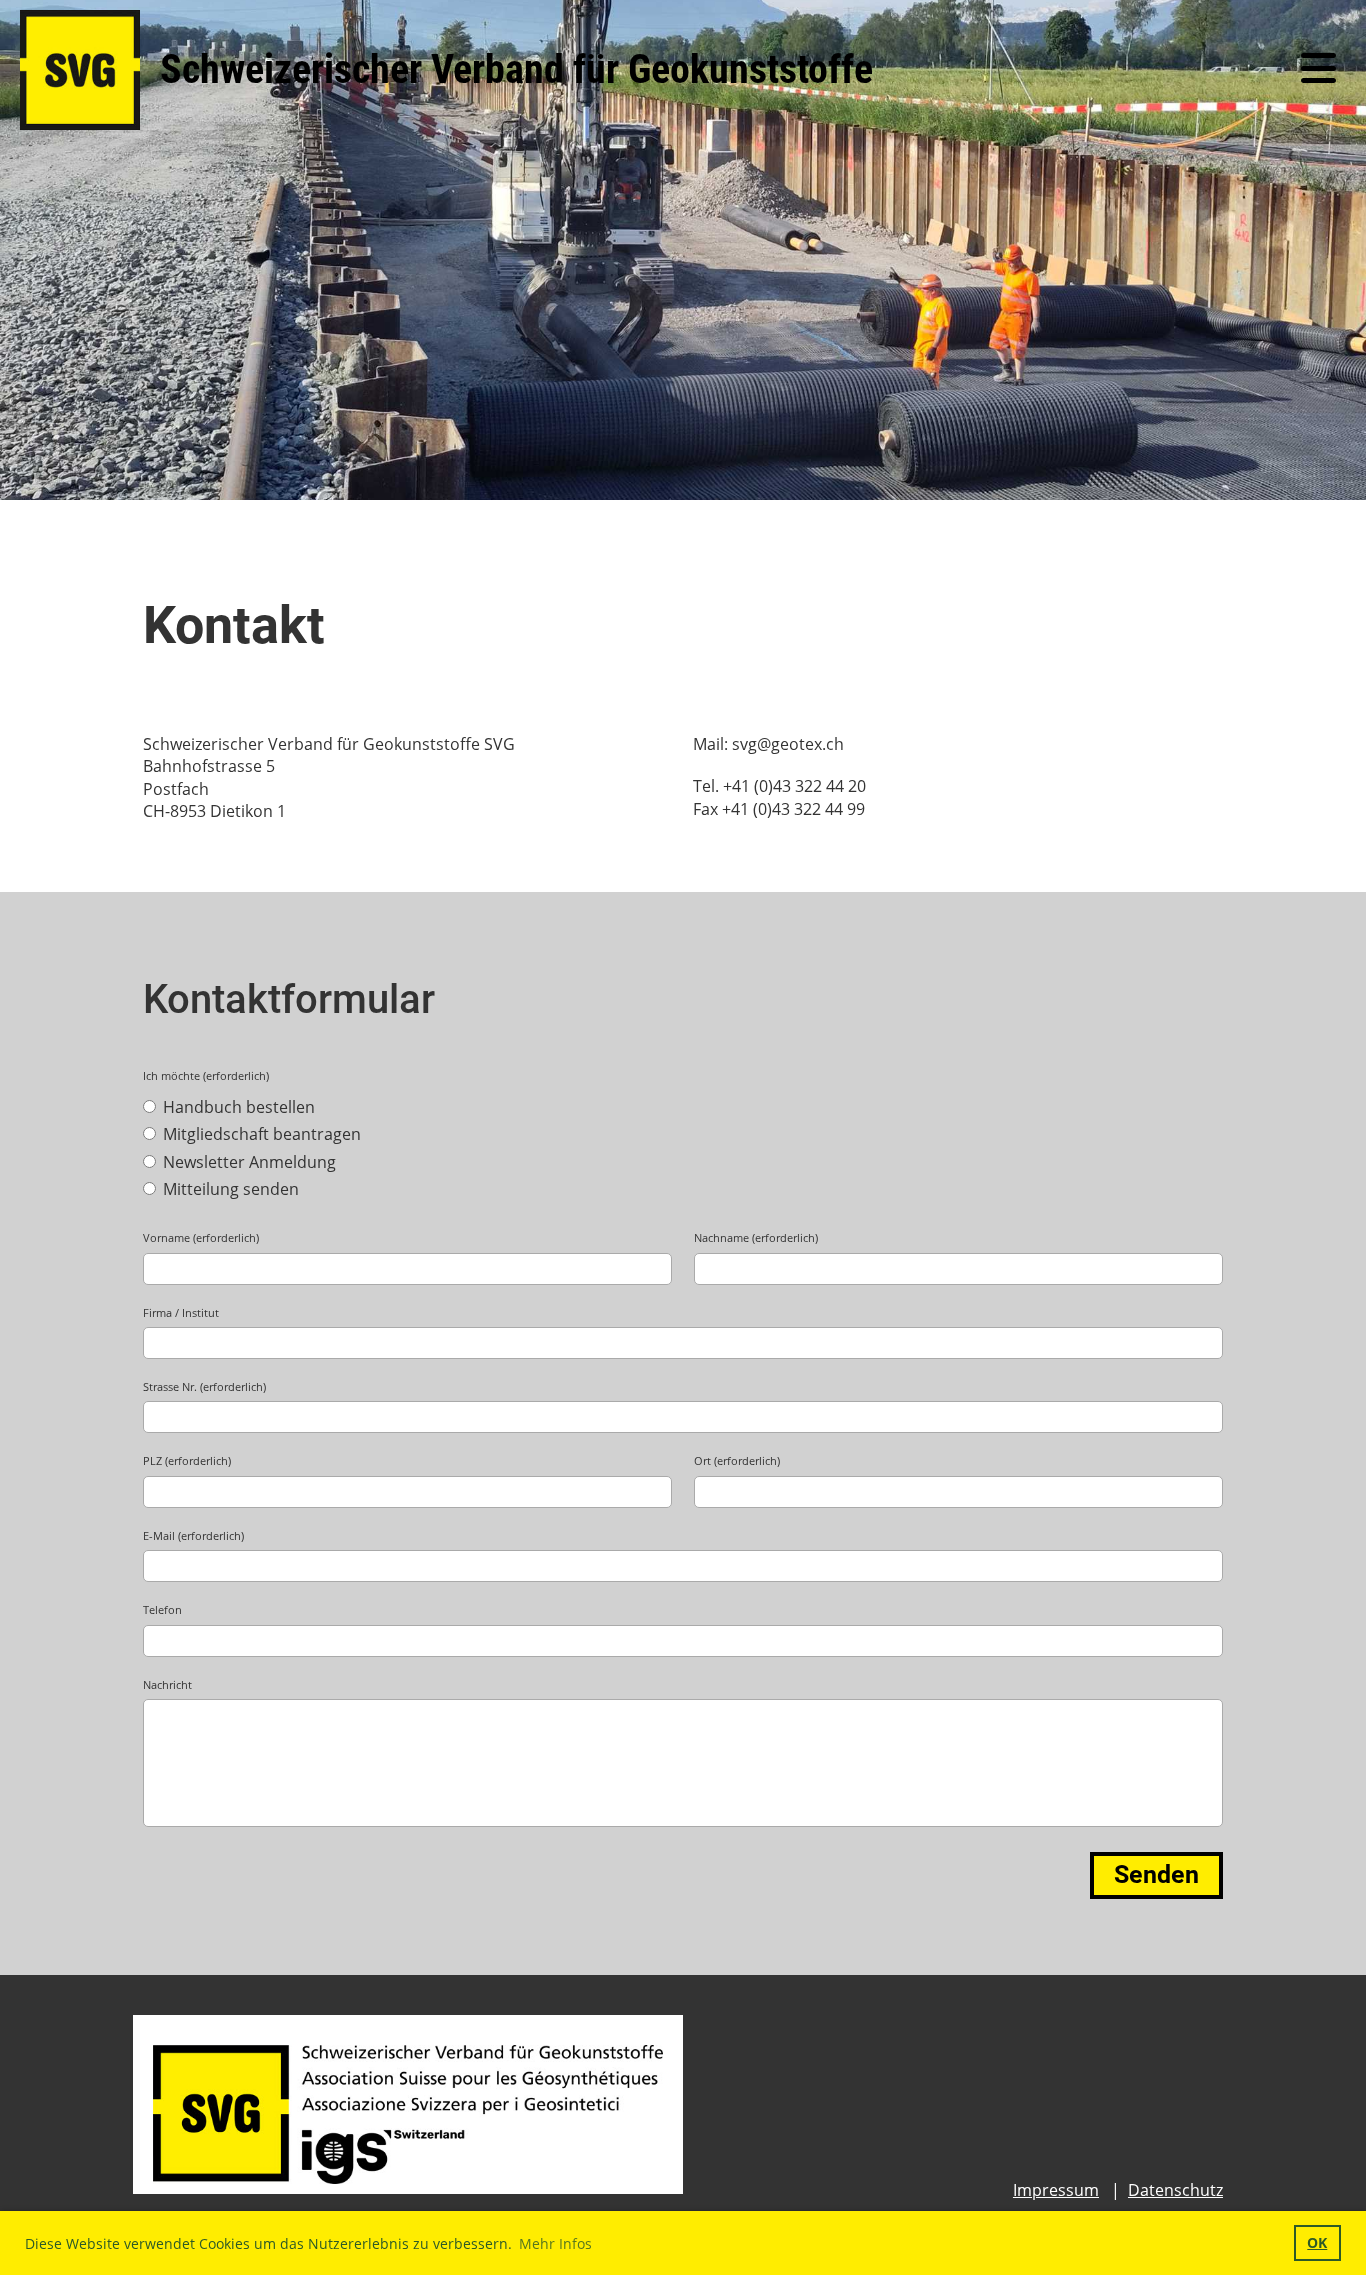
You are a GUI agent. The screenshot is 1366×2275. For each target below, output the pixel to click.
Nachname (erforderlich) (756, 1237)
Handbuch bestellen (237, 1107)
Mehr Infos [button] (555, 2243)
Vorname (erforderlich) (201, 1237)
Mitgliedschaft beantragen (260, 1134)
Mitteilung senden (229, 1189)
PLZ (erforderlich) (187, 1460)
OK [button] (1317, 2242)
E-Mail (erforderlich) (193, 1535)
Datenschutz (1175, 2190)
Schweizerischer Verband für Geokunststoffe (516, 69)
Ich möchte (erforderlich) (206, 1075)
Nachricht (167, 1684)
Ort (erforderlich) (737, 1460)
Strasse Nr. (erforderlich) (204, 1386)
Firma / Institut (181, 1312)
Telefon (162, 1609)
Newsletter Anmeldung (247, 1162)
